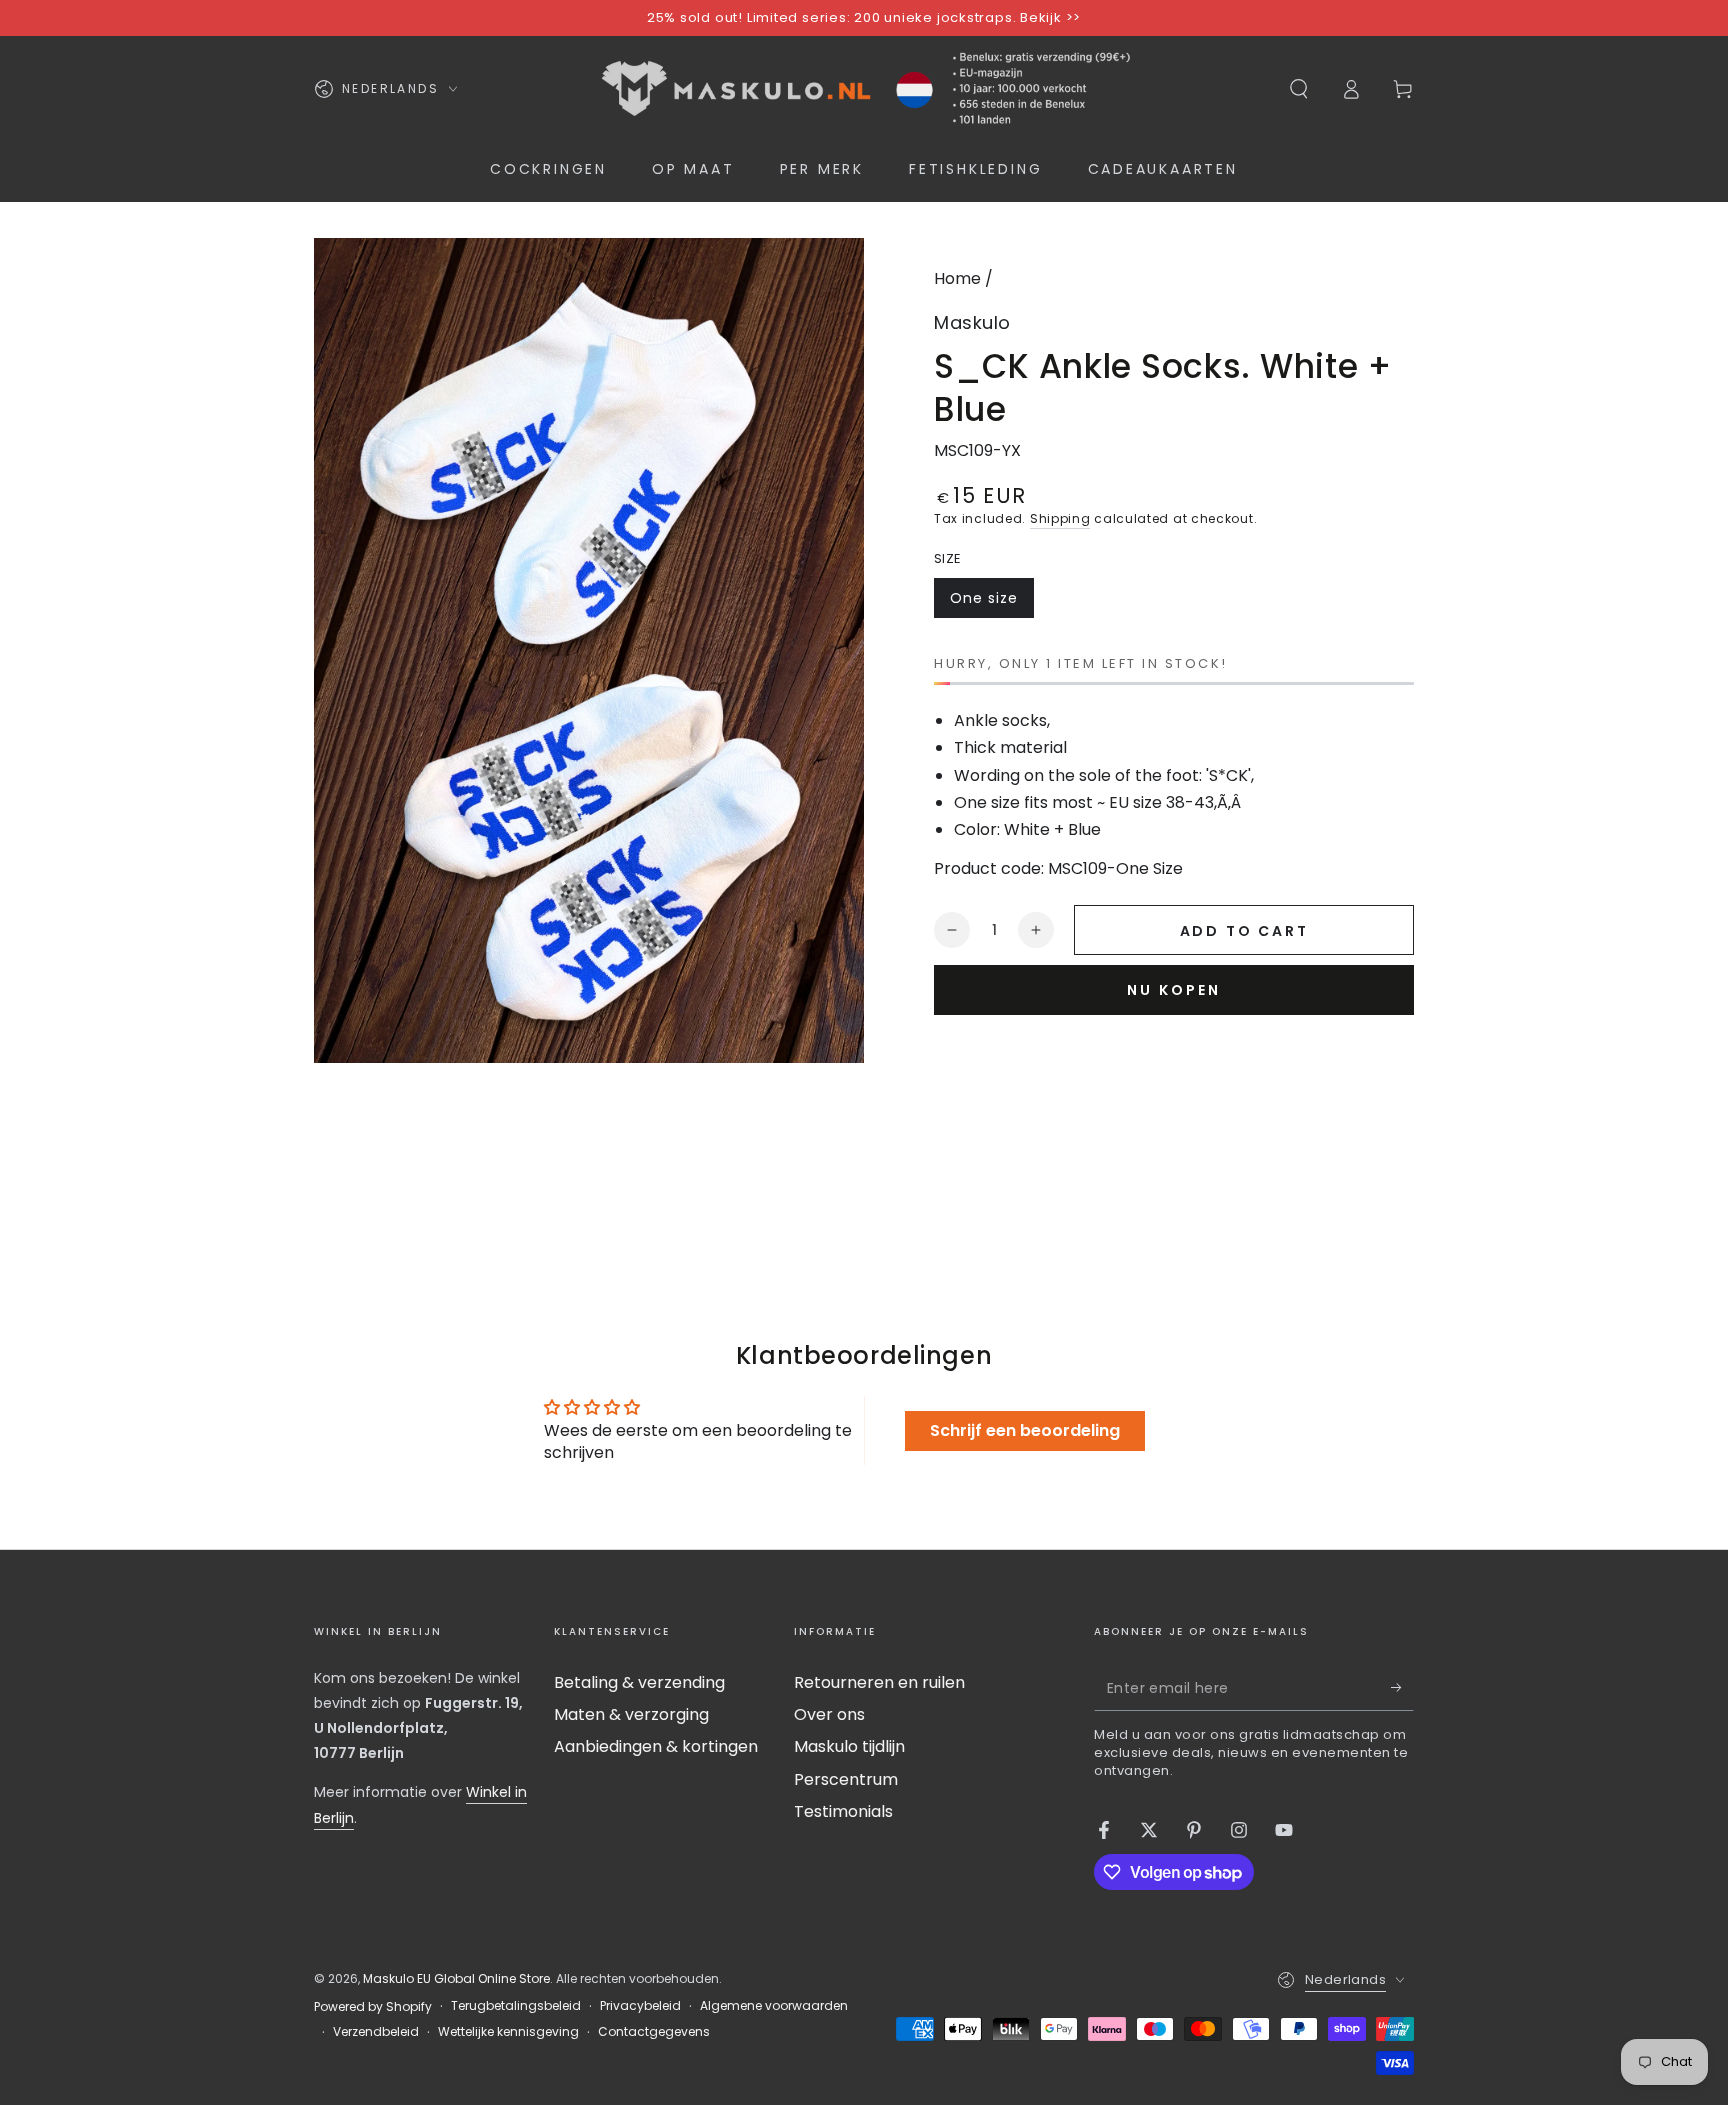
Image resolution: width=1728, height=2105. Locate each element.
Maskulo (972, 322)
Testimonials (843, 1811)
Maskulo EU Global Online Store (456, 1978)
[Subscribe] (1402, 1688)
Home (957, 278)
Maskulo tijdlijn (849, 1746)
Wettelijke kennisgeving (508, 2032)
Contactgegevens (654, 2032)
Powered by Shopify (373, 2007)
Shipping (1060, 518)
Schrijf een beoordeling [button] (1025, 1430)
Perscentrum (846, 1779)
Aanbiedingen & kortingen (656, 1746)
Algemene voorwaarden (774, 2006)
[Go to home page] (863, 89)
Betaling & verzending (639, 1682)
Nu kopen (1174, 990)
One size (991, 603)
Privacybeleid (640, 2006)
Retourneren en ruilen (879, 1682)
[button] (1299, 89)
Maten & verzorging (631, 1714)
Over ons (829, 1714)
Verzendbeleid (376, 2032)
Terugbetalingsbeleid (516, 2006)
